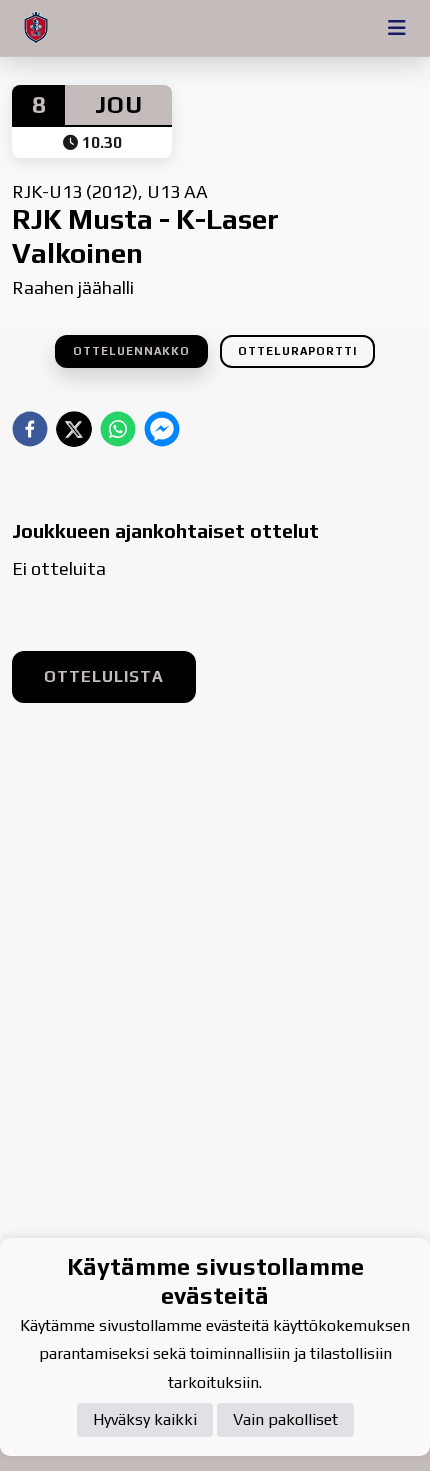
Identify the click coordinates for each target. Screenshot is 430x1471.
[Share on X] (74, 429)
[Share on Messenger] (162, 429)
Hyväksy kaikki (145, 1419)
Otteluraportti (297, 351)
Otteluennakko (131, 351)
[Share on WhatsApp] (118, 429)
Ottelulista (104, 676)
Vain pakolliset (285, 1419)
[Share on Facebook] (30, 429)
